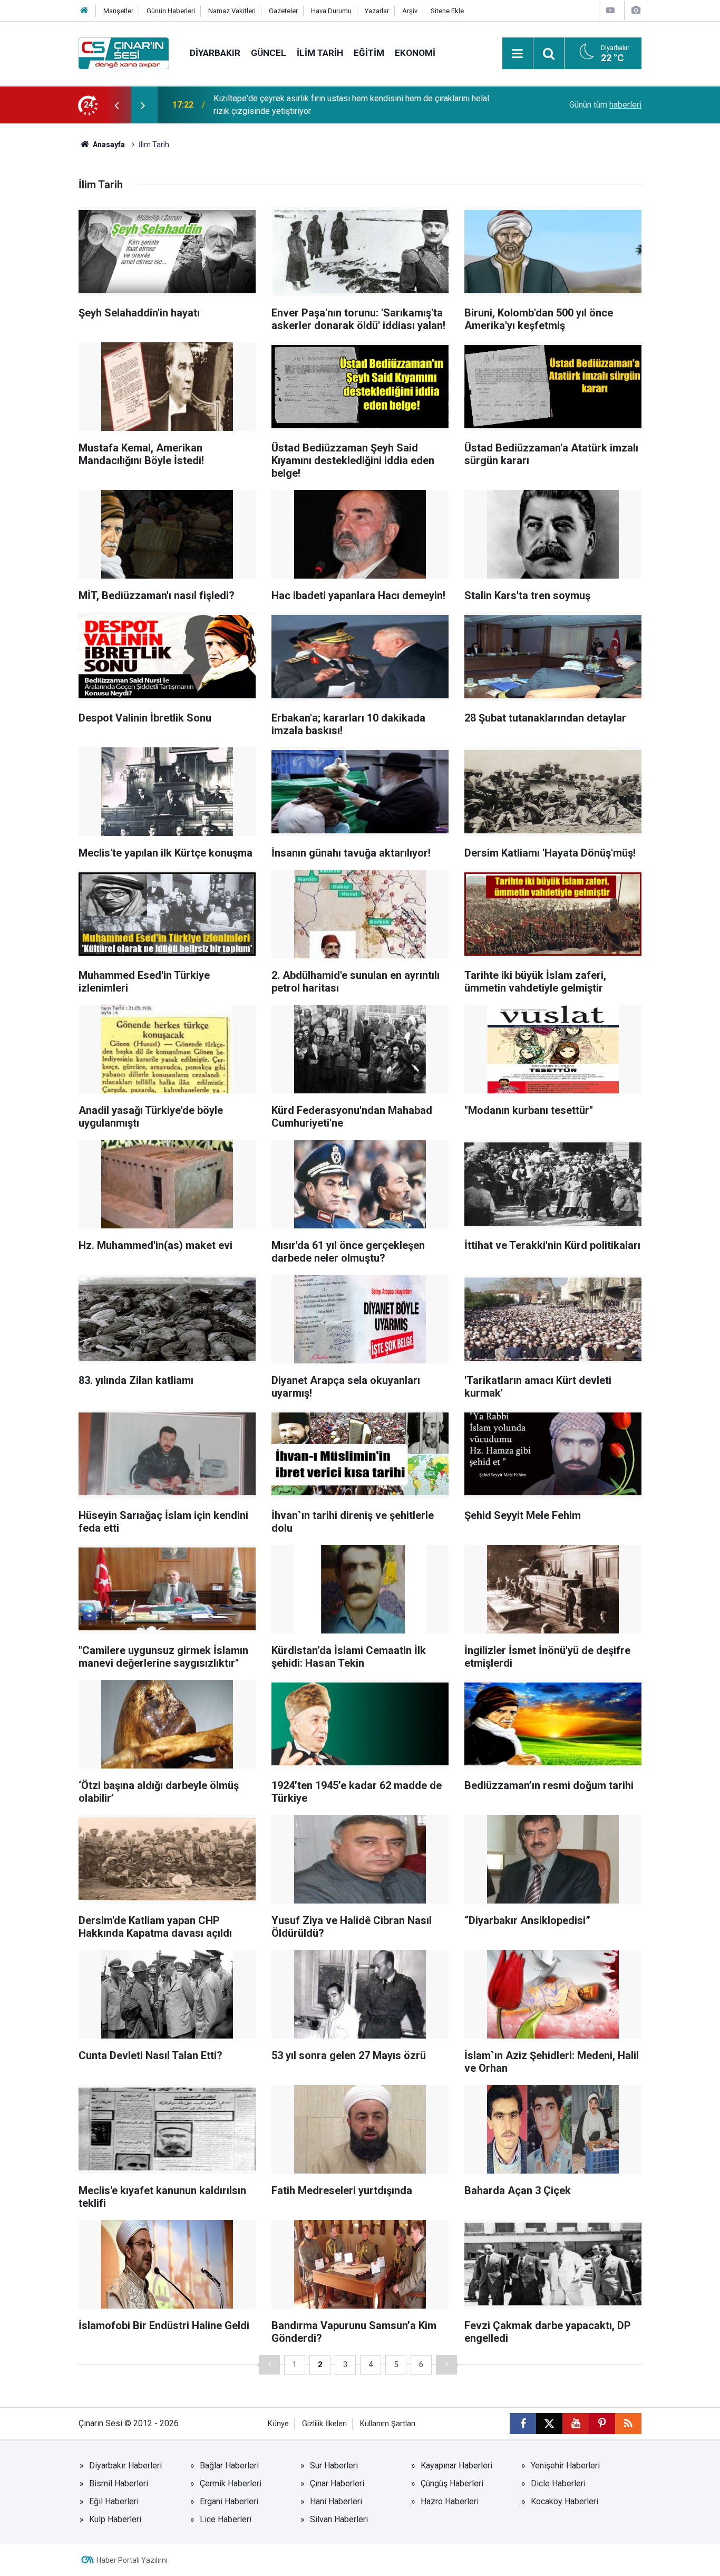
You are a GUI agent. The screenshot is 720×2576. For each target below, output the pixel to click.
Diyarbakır (215, 53)
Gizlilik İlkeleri (324, 2424)
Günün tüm (605, 105)
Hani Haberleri (336, 2501)
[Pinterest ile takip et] (602, 2424)
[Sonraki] (446, 2365)
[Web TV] (610, 10)
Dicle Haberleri (558, 2483)
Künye (278, 2424)
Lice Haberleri (226, 2519)
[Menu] (518, 54)
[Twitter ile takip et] (549, 2424)
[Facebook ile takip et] (523, 2424)
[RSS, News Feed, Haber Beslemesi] (628, 2424)
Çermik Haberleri (231, 2483)
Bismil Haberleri (119, 2483)
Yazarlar (377, 11)
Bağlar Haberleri (229, 2466)
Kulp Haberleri (115, 2519)
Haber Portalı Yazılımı (132, 2560)
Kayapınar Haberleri (456, 2466)
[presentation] (116, 105)
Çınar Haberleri (337, 2483)
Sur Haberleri (334, 2466)
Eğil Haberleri (114, 2501)
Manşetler (118, 11)
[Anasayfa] (84, 11)
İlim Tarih (320, 53)
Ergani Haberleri (229, 2501)
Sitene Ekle (447, 11)
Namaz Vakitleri (232, 11)
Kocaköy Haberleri (565, 2501)
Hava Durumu (331, 11)
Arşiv (410, 11)
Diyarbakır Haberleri (125, 2466)
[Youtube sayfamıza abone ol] (576, 2424)
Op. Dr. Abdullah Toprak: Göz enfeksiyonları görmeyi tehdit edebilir (335, 105)
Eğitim (369, 53)
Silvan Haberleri (339, 2519)
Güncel (269, 53)
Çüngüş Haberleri (452, 2483)
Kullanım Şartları (388, 2424)
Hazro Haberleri (450, 2501)
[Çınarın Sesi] (124, 52)
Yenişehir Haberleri (565, 2466)
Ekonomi (415, 53)
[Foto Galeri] (636, 10)
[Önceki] (269, 2365)
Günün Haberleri (171, 11)
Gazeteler (283, 11)
